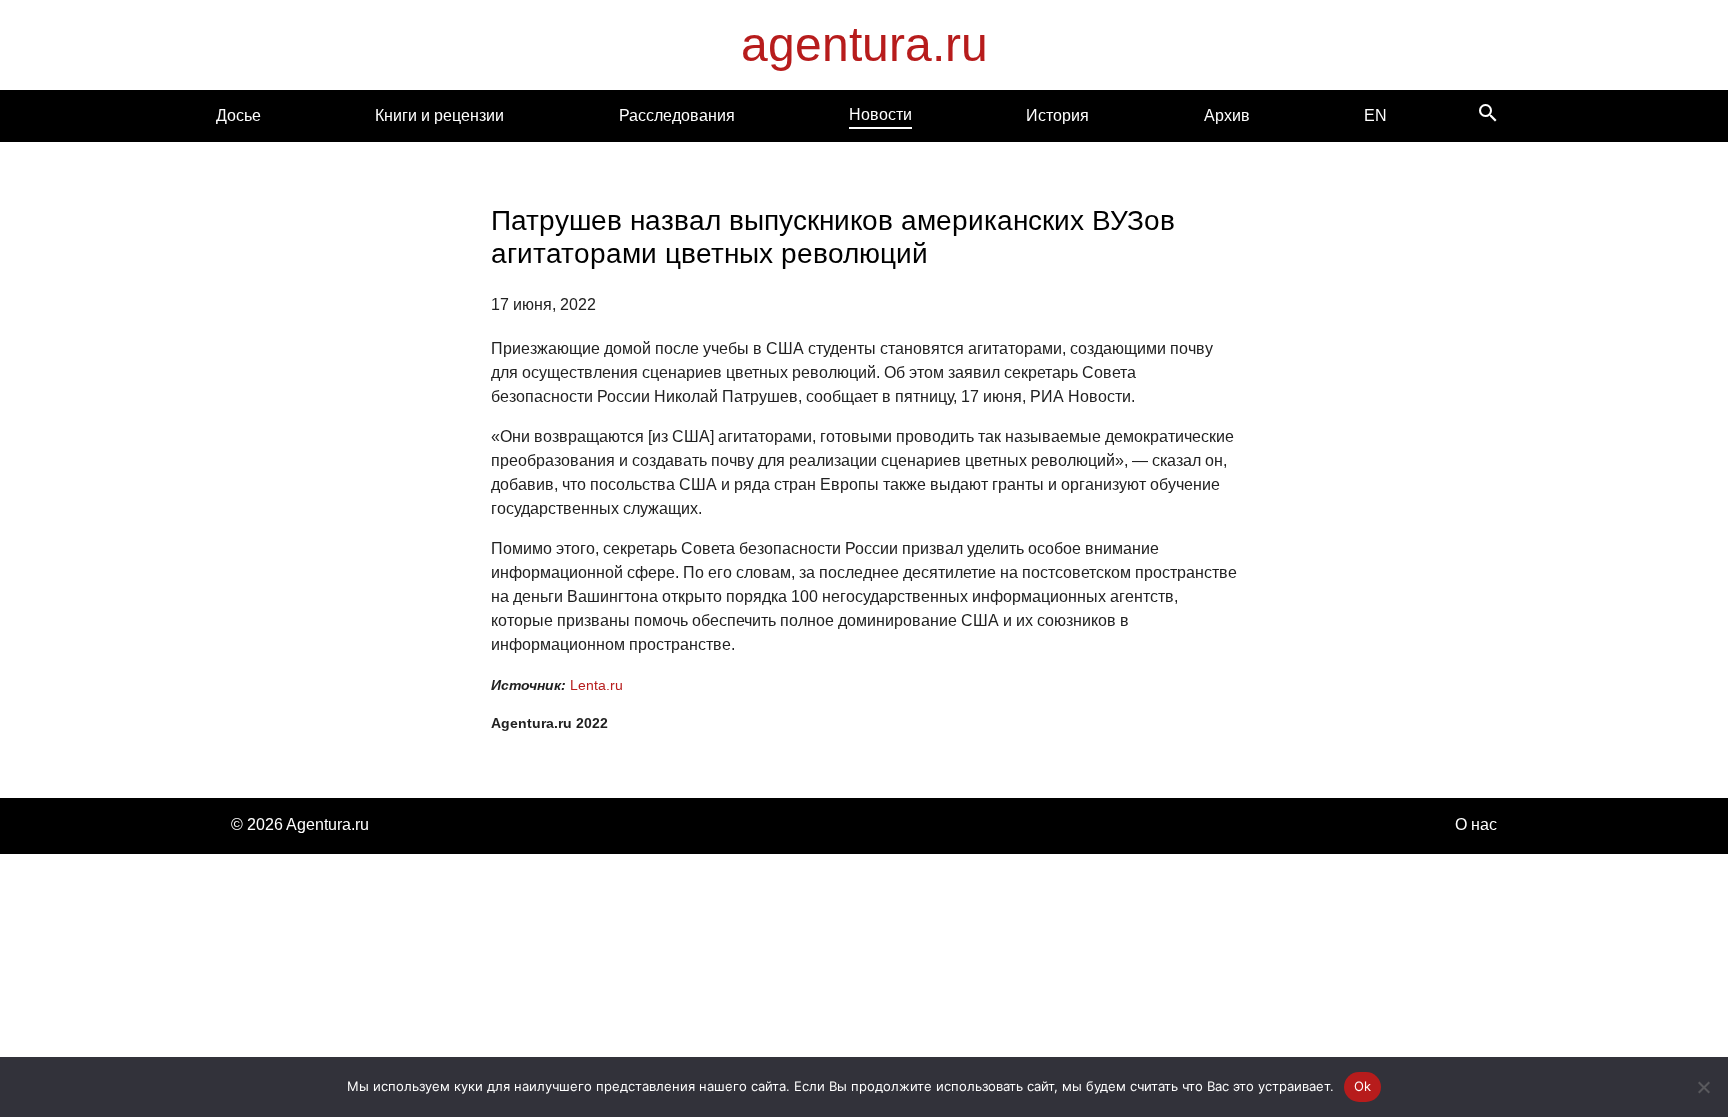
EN (1375, 115)
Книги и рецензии (439, 115)
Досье (238, 115)
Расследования (677, 115)
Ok (1363, 1086)
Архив (1227, 115)
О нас (1476, 824)
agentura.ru (864, 44)
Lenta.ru (596, 685)
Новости (880, 114)
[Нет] (1703, 1087)
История (1057, 115)
